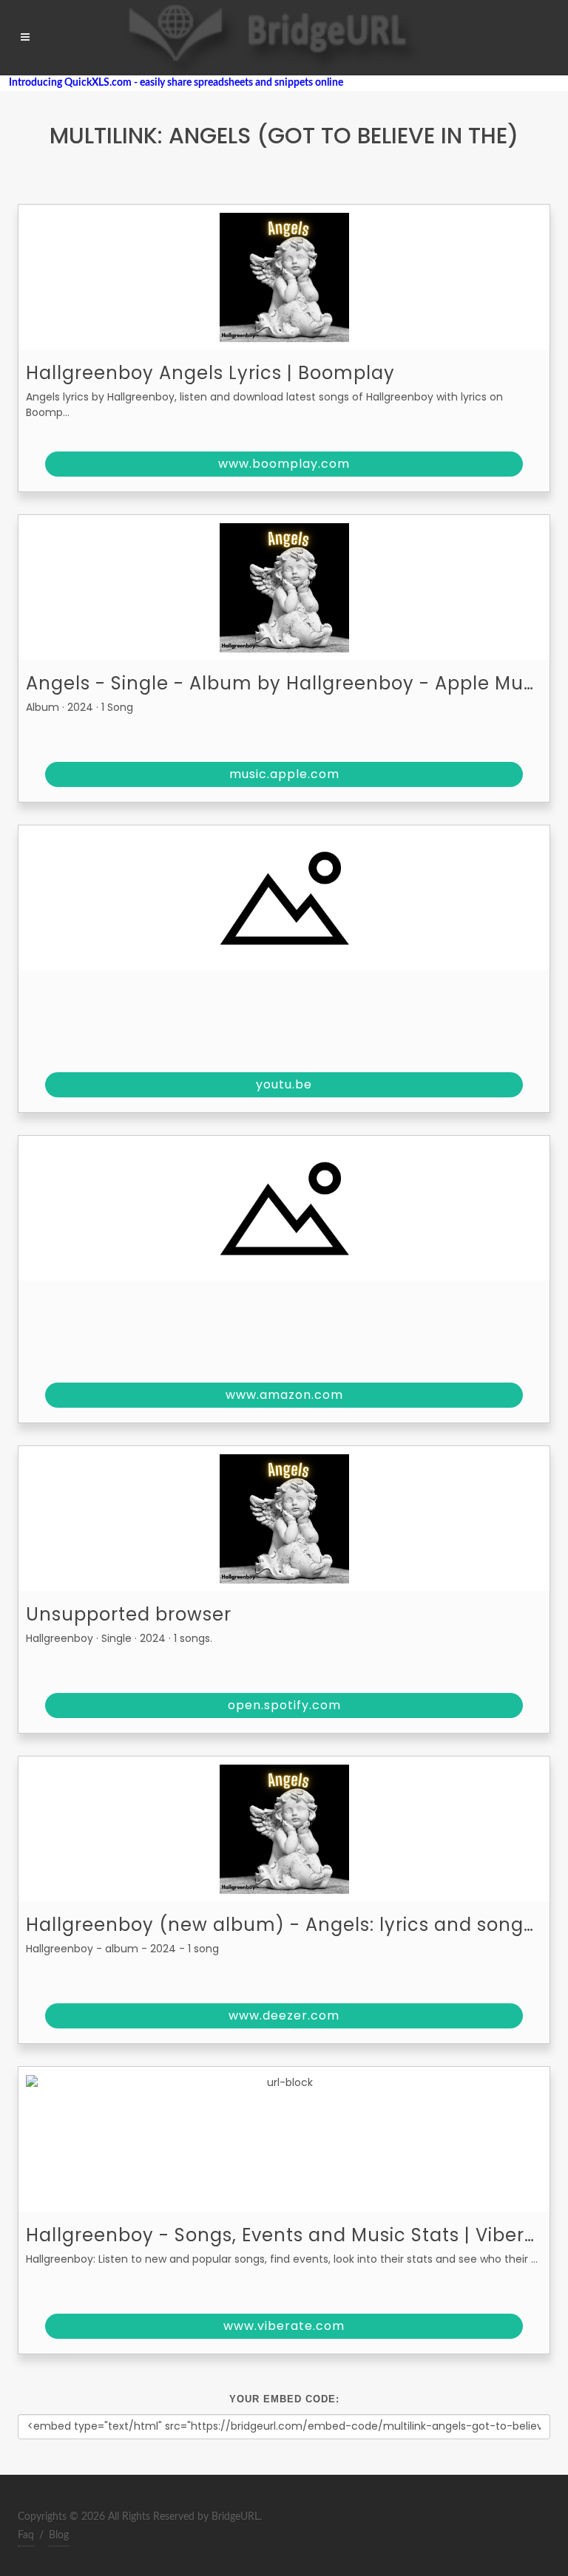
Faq (26, 2535)
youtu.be (284, 1084)
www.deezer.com (284, 2016)
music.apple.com (284, 774)
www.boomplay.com (284, 464)
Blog (59, 2535)
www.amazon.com (284, 1395)
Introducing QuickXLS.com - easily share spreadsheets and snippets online (172, 83)
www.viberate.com (284, 2326)
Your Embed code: (284, 2399)
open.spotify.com (284, 1705)
